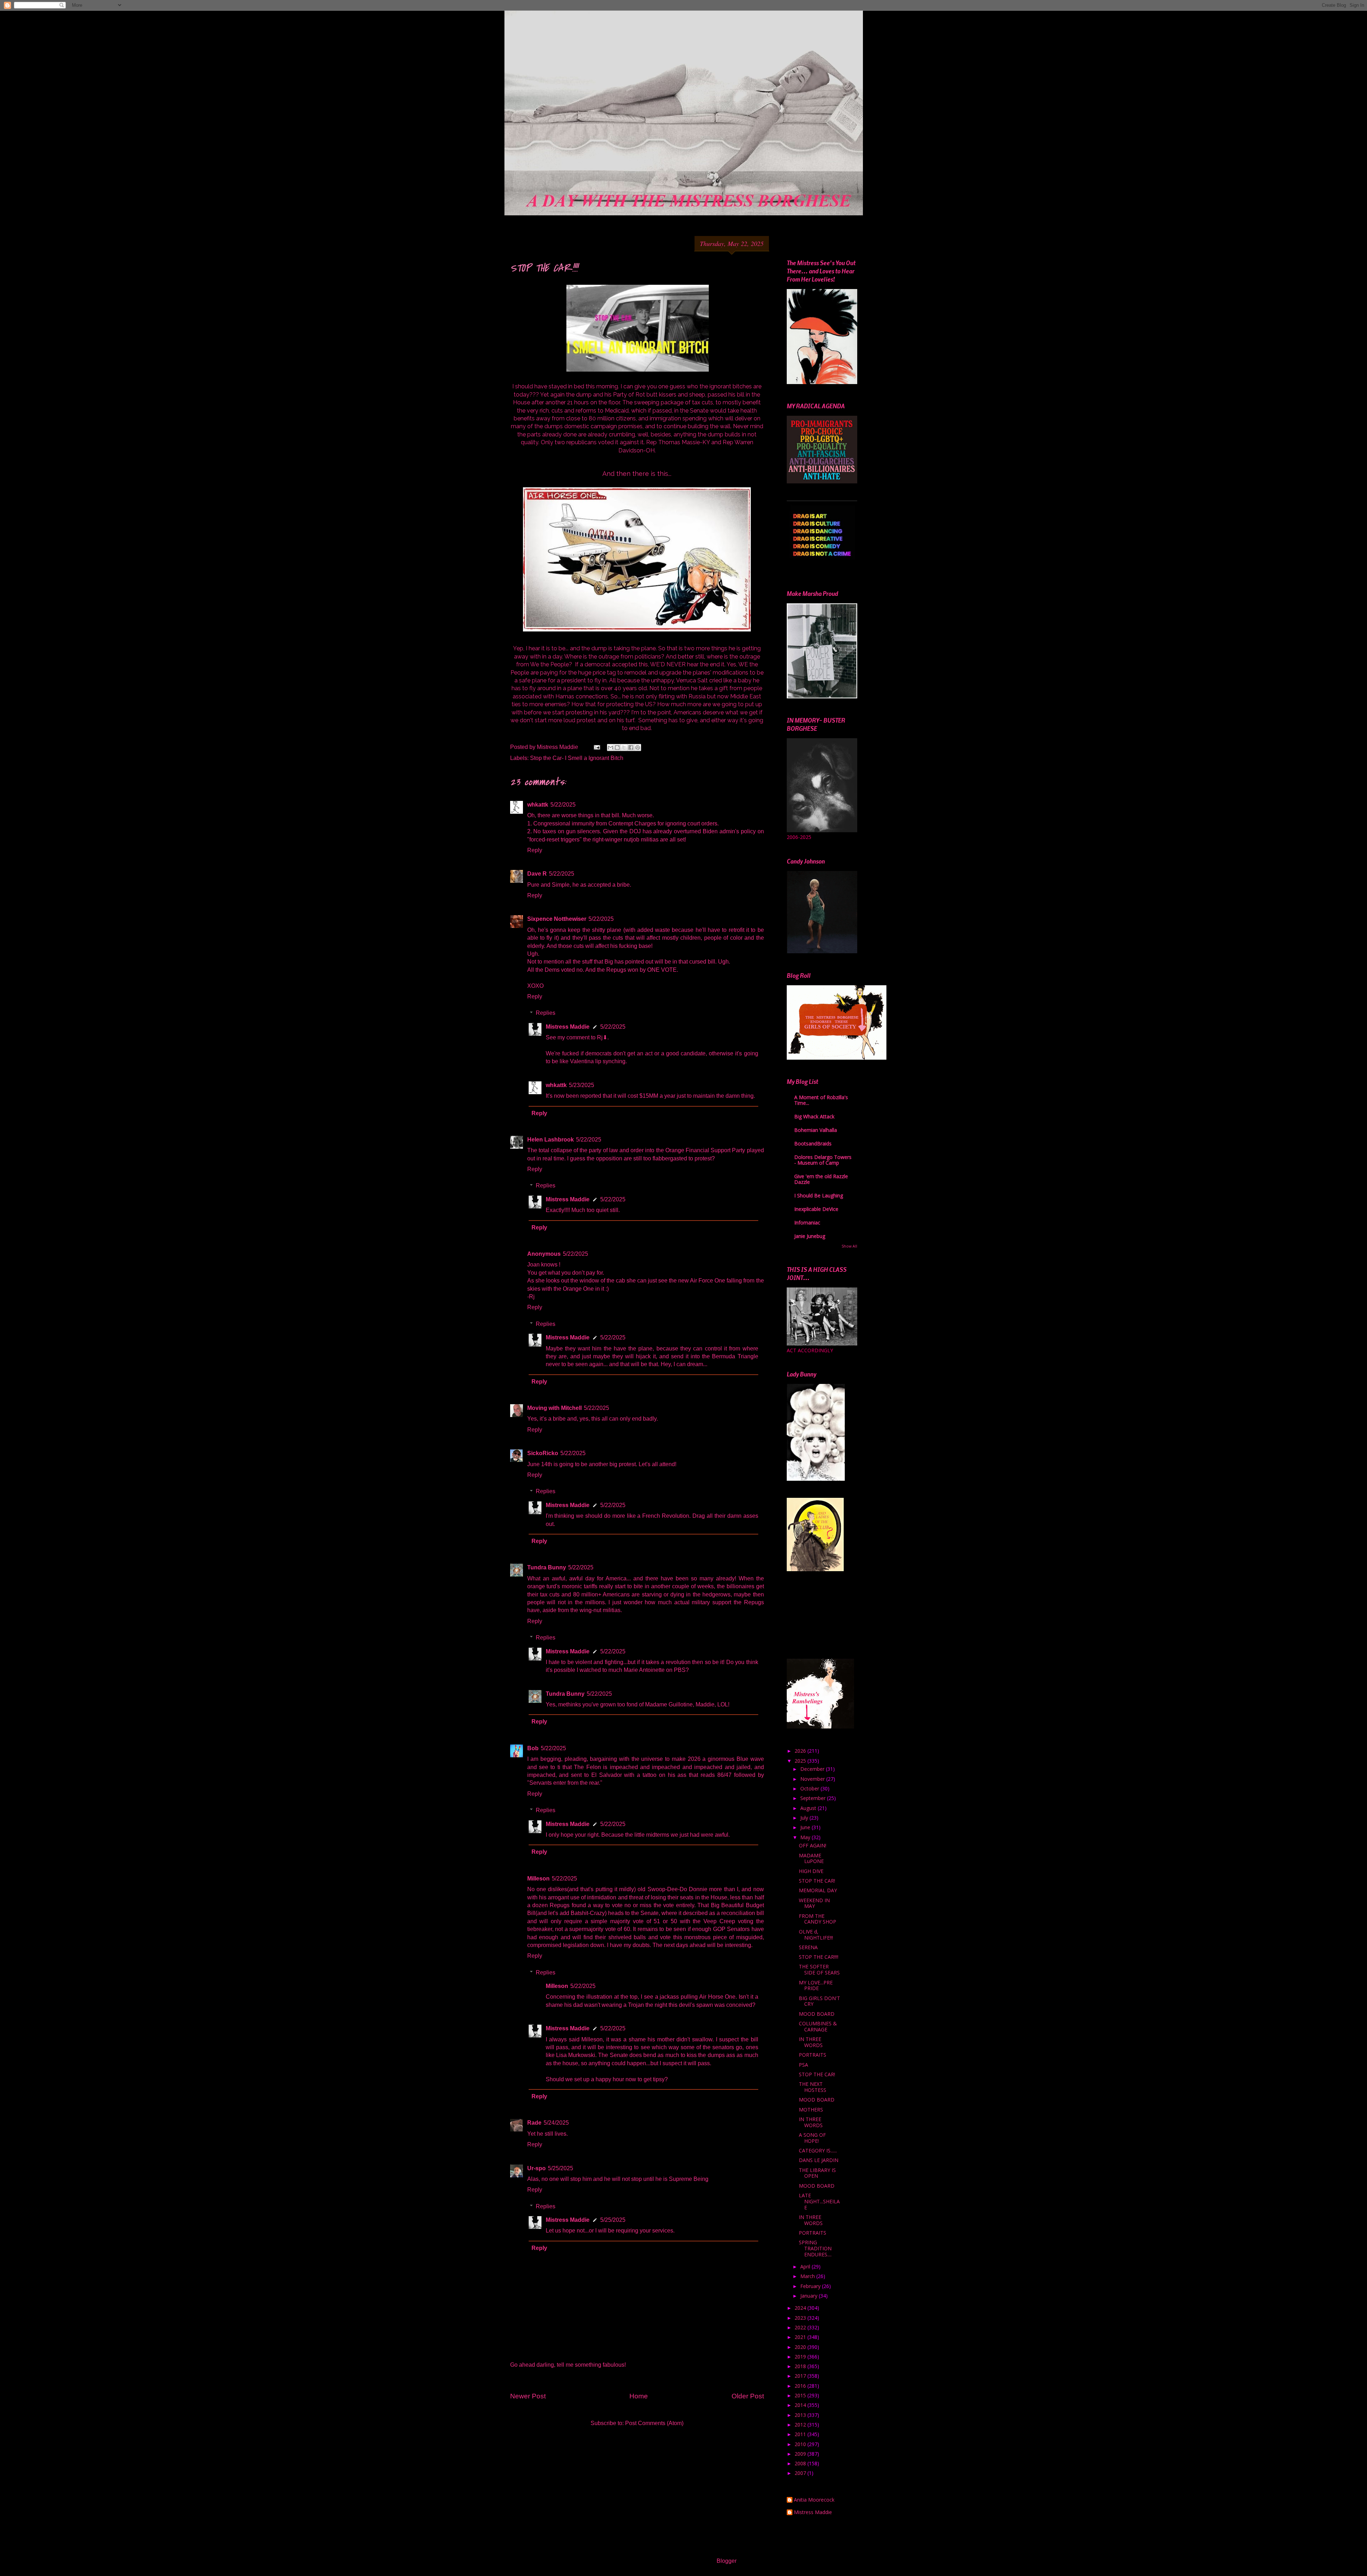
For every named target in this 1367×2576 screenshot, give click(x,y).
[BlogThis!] (617, 747)
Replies (546, 1013)
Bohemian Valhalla (816, 1130)
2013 (801, 2415)
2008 (801, 2463)
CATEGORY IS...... (818, 2150)
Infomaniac (807, 1223)
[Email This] (611, 747)
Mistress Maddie (568, 1027)
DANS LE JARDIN (819, 2160)
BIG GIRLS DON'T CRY (819, 2001)
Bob (533, 1748)
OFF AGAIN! (813, 1845)
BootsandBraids (813, 1143)
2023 (801, 2318)
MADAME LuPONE (811, 1858)
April (806, 2267)
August (809, 1808)
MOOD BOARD (817, 2014)
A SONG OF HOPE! (812, 2138)
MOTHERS (811, 2110)
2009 (801, 2454)
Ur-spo (536, 2168)
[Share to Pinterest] (638, 747)
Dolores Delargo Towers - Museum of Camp (823, 1160)
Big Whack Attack (814, 1116)
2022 (801, 2327)
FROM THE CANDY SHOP (818, 1919)
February (811, 2286)
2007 (801, 2473)
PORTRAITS (813, 2055)
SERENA (808, 1947)
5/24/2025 (556, 2123)
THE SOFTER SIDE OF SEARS (819, 1969)
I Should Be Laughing (819, 1195)
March (808, 2276)
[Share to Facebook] (631, 747)
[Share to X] (624, 747)
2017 (801, 2376)
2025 (801, 1761)
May (806, 1837)
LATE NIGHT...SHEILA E (819, 2201)
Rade (534, 2123)
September (814, 1798)
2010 (801, 2444)
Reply (535, 850)
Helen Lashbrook (551, 1140)
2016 (801, 2386)
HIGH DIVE (811, 1871)
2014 (801, 2405)
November (813, 1779)
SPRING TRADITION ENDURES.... (815, 2248)
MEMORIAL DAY (818, 1890)
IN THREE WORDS (811, 2042)
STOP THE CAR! (817, 1881)
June (806, 1827)
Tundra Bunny (547, 1567)
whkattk (538, 805)
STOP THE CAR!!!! (819, 1957)
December (813, 1769)
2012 (801, 2425)
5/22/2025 (563, 805)
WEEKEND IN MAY (814, 1903)
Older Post (748, 2396)
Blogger (726, 2561)
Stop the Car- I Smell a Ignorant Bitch (577, 758)
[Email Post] (596, 747)
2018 (801, 2366)
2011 (801, 2434)
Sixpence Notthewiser (557, 919)
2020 (801, 2347)
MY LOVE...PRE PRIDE (816, 1985)
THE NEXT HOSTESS (813, 2087)
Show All (849, 1246)
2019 (801, 2357)
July (805, 1818)
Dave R (537, 874)
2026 (801, 1751)
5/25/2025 (561, 2168)
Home (639, 2396)
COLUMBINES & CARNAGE (818, 2026)
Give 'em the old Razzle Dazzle (821, 1179)
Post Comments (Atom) (654, 2423)
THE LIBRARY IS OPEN (817, 2173)
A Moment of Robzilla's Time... (821, 1100)
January (810, 2296)
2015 (801, 2395)
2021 (801, 2337)
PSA (803, 2065)
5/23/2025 (582, 1085)
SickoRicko (543, 1453)
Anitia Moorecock (814, 2500)
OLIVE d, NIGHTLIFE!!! (816, 1935)
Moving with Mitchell (554, 1408)
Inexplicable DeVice (816, 1209)
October (810, 1788)
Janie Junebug (810, 1236)
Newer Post (528, 2396)
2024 (801, 2308)
